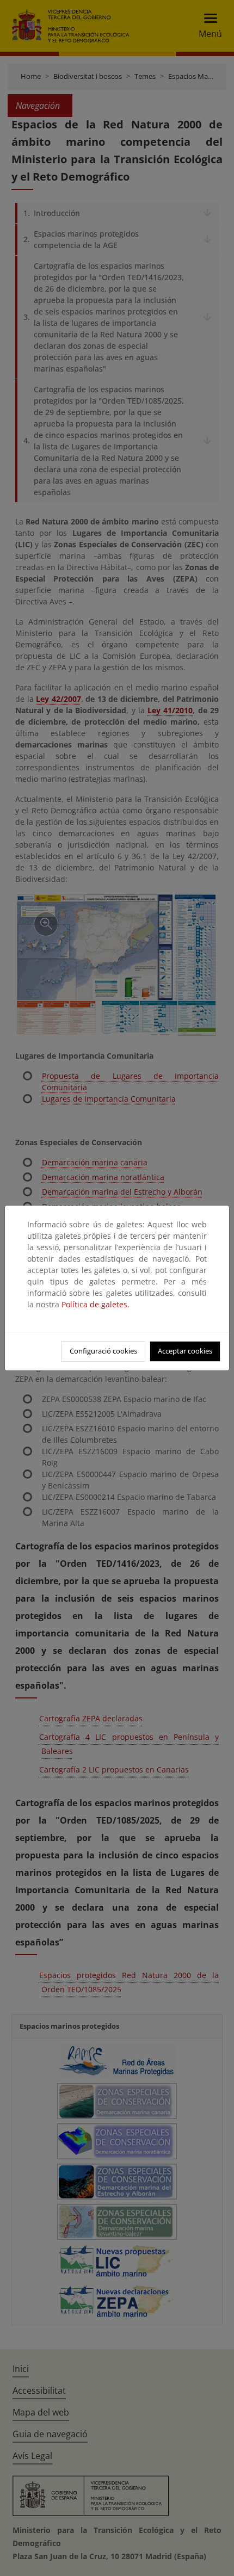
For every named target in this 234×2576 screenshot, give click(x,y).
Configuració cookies (103, 1351)
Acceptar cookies (185, 1351)
